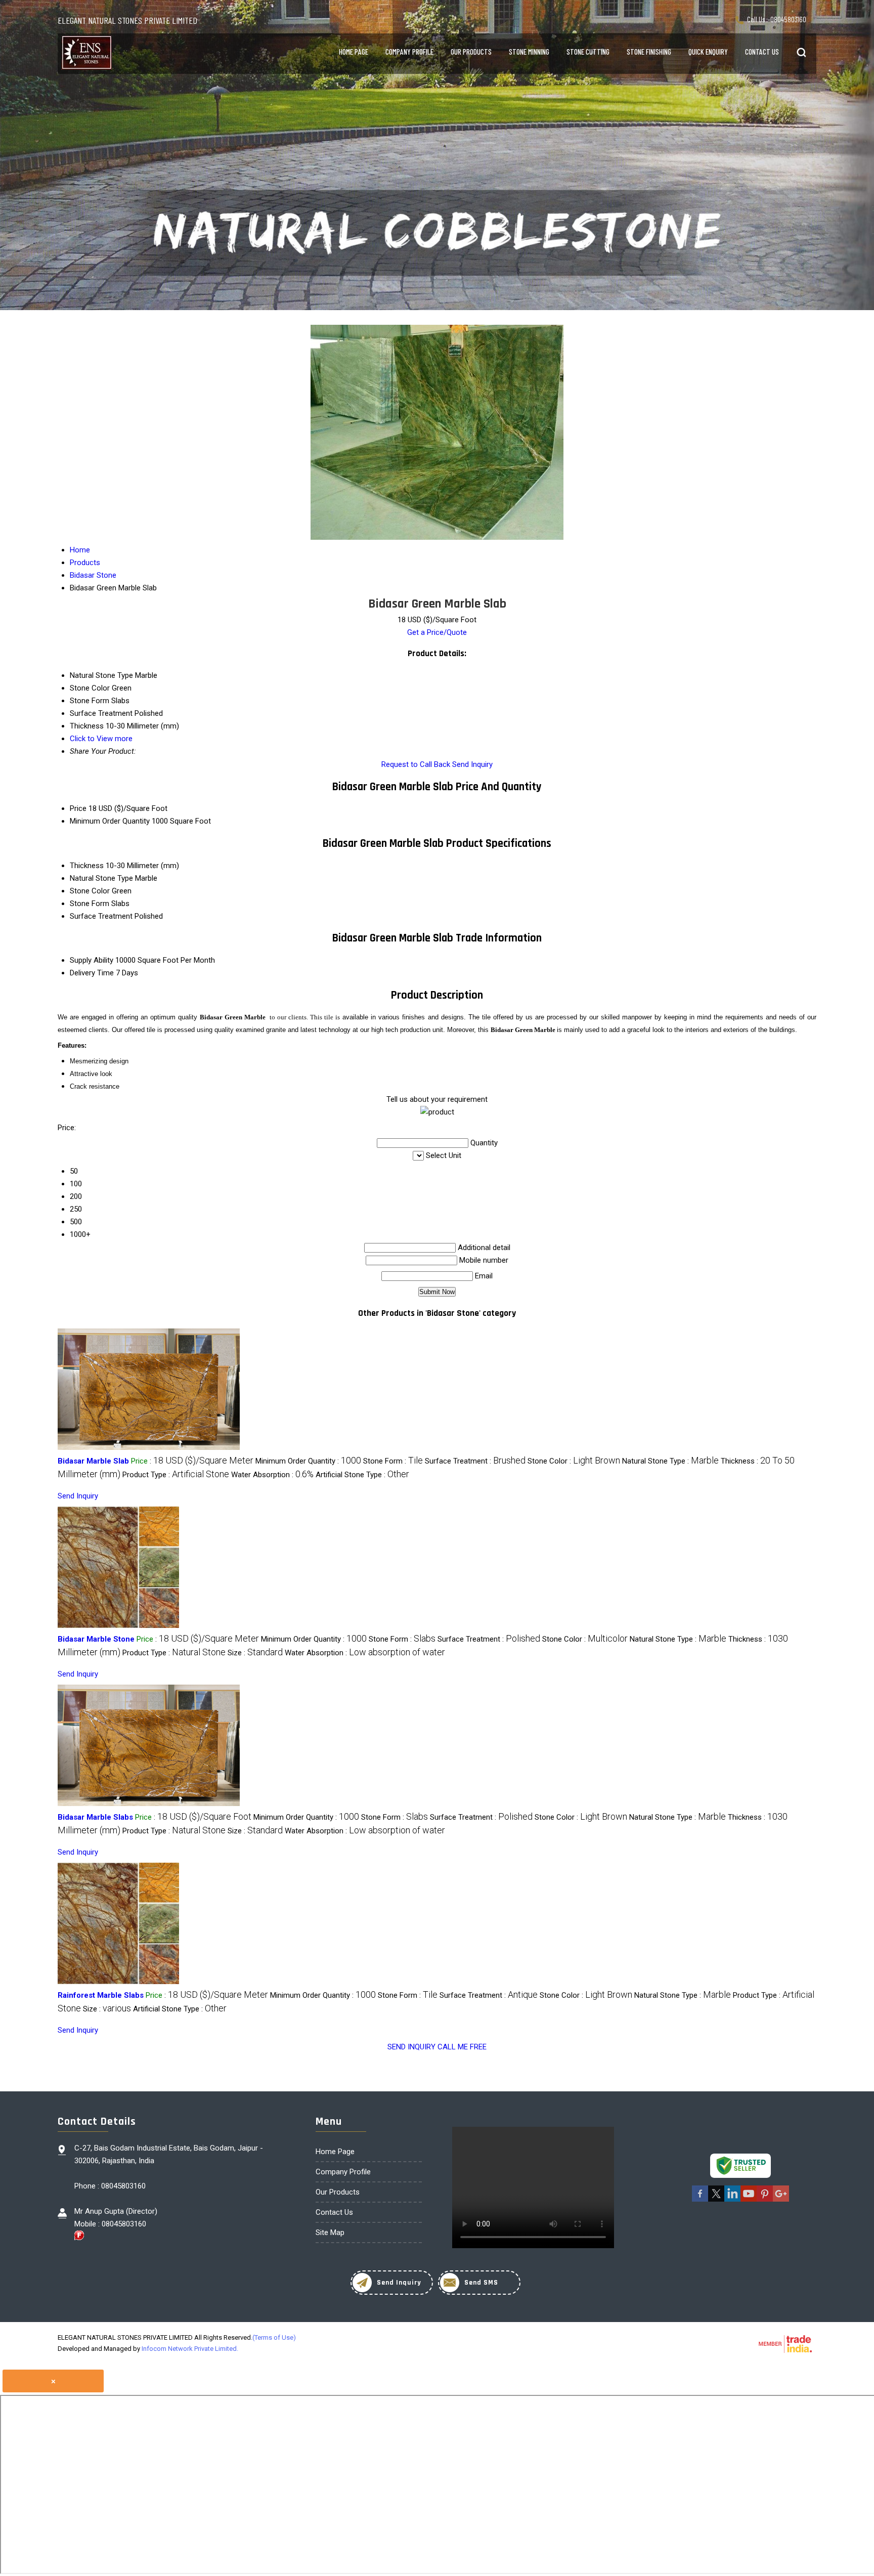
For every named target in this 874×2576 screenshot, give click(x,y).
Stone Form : (393, 1461)
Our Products (471, 52)
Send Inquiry (472, 764)
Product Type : (176, 1475)
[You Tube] (749, 2200)
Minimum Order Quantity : (308, 1461)
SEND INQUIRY (411, 2047)
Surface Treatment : (475, 1461)
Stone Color (90, 891)
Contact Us (762, 52)
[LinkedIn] (732, 2200)
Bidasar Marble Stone (96, 1639)
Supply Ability (92, 960)
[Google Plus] (781, 2200)
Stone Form (90, 904)
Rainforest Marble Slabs (101, 1995)
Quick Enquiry (708, 52)
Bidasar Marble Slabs (95, 1817)
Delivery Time (92, 973)
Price (78, 808)
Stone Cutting (588, 52)
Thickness (87, 866)
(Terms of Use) (274, 2337)
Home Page (354, 52)
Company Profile (409, 52)
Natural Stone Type (101, 878)
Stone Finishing (649, 52)
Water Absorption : (272, 1475)
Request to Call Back (416, 764)
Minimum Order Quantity (110, 821)
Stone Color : (574, 1461)
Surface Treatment (101, 916)
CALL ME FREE (462, 2047)
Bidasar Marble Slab (93, 1461)
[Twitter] (716, 2200)
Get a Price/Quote (437, 632)
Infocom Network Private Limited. (190, 2349)
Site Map (330, 2232)
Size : (255, 1653)
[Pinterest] (765, 2200)
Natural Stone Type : (670, 1461)
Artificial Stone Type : (362, 1475)
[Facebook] (700, 2200)
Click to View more (101, 739)
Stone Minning (529, 52)
